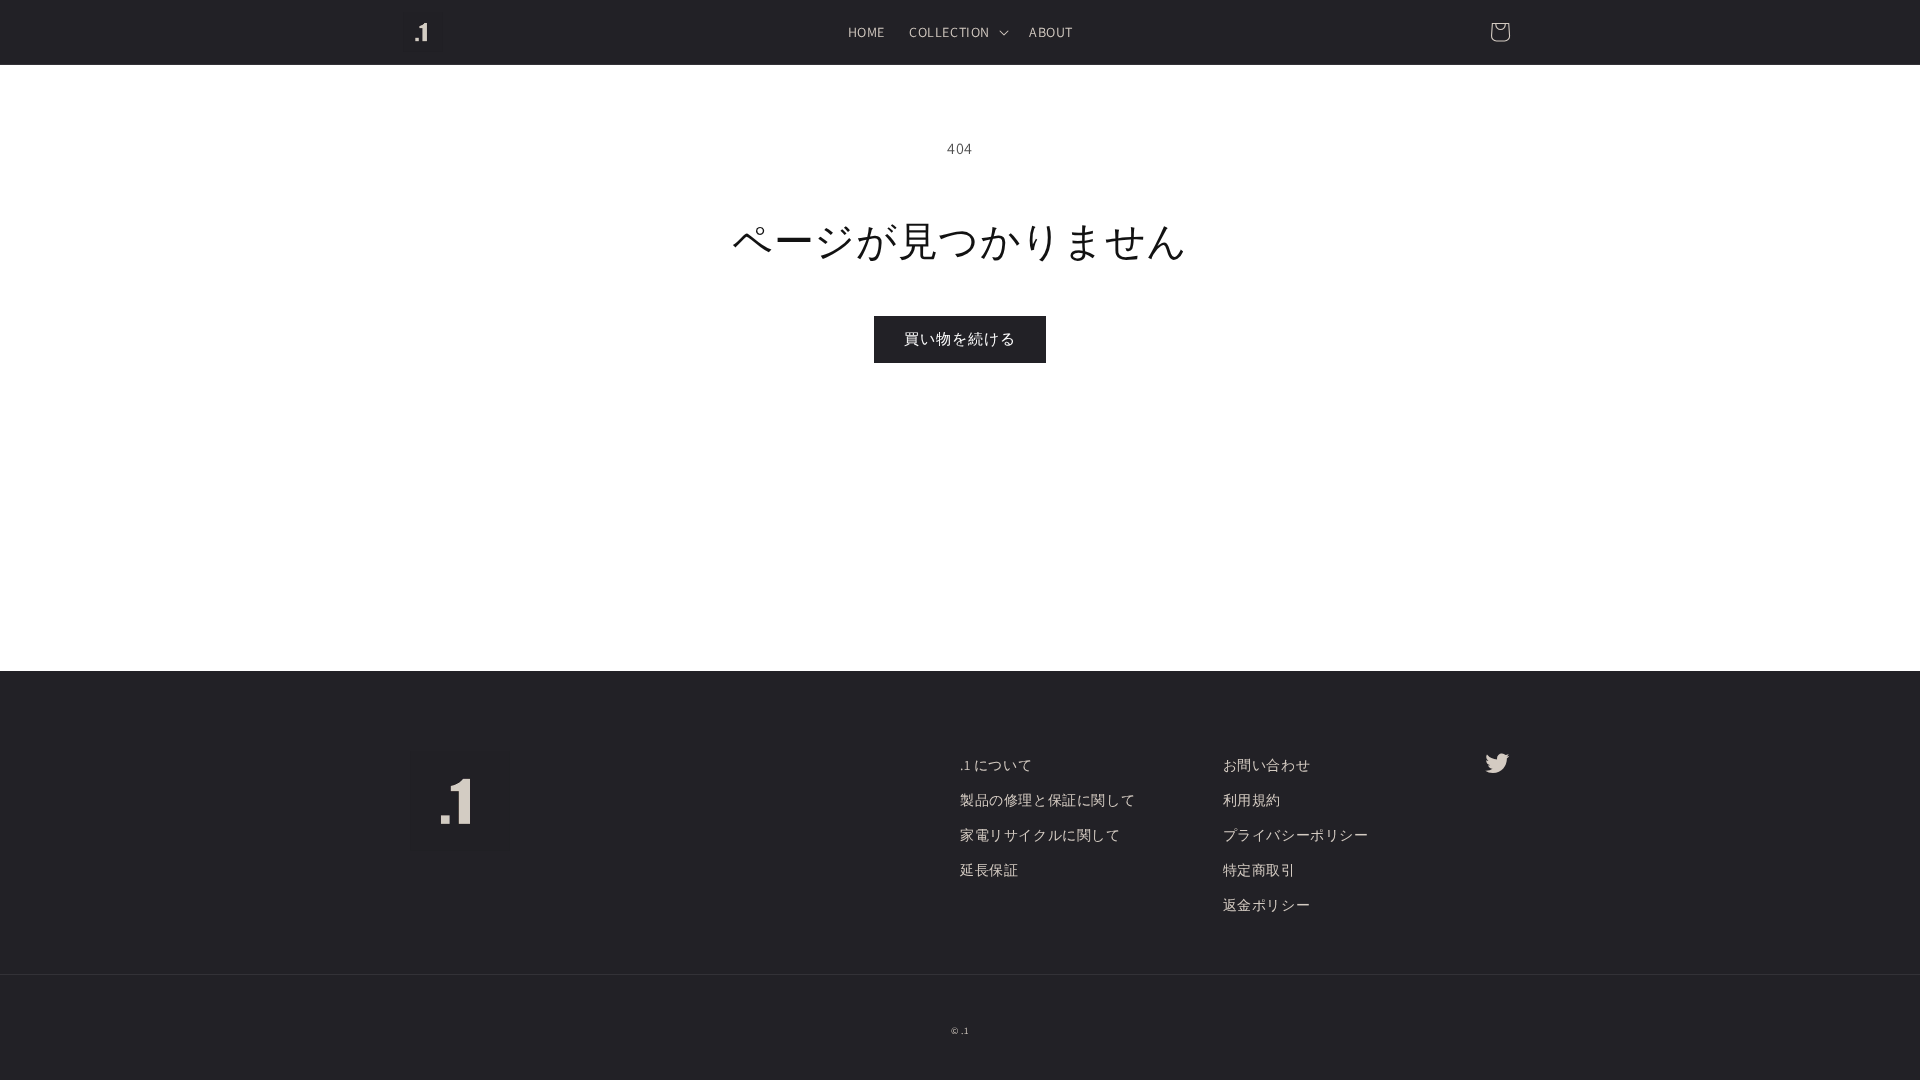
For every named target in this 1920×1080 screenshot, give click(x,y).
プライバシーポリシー (1296, 835)
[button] (957, 32)
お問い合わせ (1267, 765)
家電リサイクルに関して (1040, 835)
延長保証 (989, 870)
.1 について (996, 765)
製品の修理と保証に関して (1047, 800)
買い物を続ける (960, 338)
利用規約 (1252, 800)
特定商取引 (1259, 870)
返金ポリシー (1267, 905)
